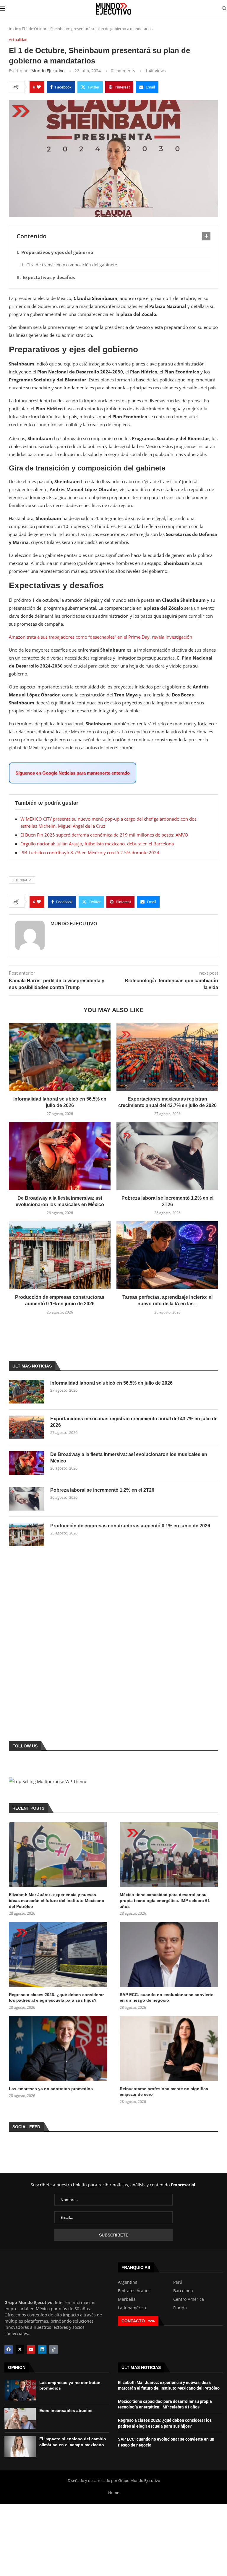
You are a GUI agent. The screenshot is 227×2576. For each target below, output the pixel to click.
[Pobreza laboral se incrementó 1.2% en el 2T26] (167, 1156)
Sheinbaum (22, 880)
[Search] (224, 9)
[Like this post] (39, 87)
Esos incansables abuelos (66, 2411)
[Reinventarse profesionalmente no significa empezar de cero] (169, 2049)
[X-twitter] (20, 2349)
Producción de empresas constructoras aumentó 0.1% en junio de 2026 (130, 1526)
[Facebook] (9, 2349)
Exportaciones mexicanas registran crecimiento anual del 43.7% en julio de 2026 (134, 1422)
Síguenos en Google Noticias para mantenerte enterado (73, 773)
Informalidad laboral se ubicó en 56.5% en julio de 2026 (111, 1383)
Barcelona (183, 2291)
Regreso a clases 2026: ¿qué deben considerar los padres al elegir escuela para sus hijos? (56, 1998)
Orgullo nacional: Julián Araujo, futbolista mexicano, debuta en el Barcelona (97, 844)
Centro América (189, 2299)
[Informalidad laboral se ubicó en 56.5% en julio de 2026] (60, 1057)
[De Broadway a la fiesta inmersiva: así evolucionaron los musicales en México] (60, 1156)
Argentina (128, 2282)
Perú (178, 2282)
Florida (180, 2308)
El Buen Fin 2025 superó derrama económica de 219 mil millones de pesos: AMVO (104, 835)
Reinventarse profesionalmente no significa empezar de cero (164, 2092)
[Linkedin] (42, 2349)
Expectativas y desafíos (49, 277)
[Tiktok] (53, 2349)
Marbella (127, 2299)
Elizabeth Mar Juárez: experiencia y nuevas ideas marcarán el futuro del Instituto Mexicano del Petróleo (57, 1900)
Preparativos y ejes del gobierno (57, 252)
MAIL (151, 2321)
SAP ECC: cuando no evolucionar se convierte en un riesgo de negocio (167, 1998)
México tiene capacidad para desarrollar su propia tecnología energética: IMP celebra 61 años (165, 1900)
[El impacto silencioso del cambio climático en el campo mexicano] (20, 2447)
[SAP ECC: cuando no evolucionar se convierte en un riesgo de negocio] (169, 1954)
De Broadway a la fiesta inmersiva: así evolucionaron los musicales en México (129, 1458)
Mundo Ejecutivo (48, 71)
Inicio (14, 29)
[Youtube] (31, 2349)
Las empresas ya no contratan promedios (51, 2089)
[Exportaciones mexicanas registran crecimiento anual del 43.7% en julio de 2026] (167, 1057)
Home (114, 2493)
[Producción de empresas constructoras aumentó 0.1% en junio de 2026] (60, 1255)
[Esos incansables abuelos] (20, 2418)
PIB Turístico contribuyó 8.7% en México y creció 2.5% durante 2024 (90, 852)
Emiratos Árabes (134, 2291)
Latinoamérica (132, 2308)
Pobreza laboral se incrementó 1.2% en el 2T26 (102, 1490)
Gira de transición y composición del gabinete (72, 265)
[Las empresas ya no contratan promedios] (58, 2049)
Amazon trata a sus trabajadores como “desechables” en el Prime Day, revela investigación (100, 637)
